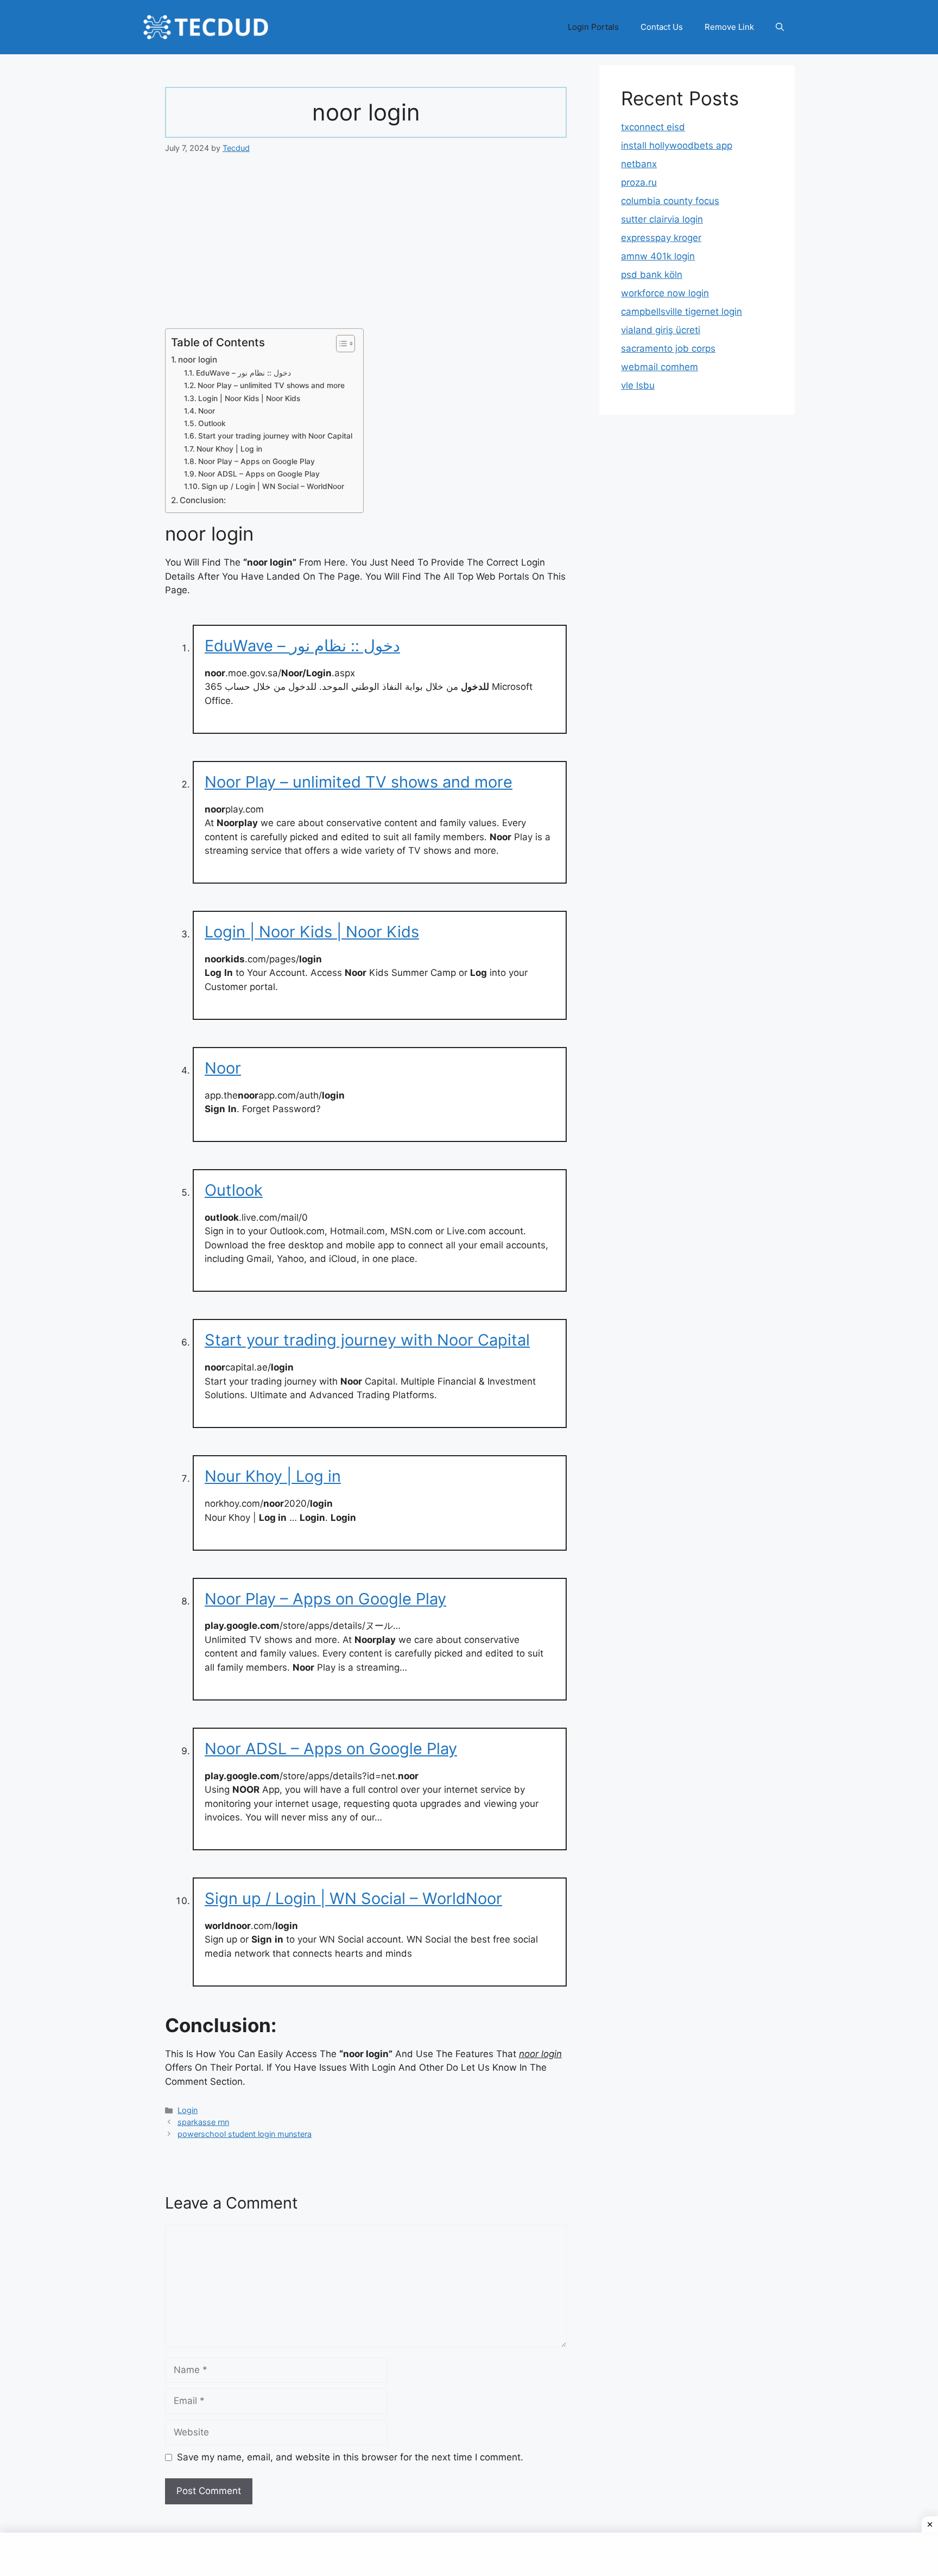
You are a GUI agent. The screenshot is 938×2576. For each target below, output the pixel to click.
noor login (198, 360)
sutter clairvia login (662, 219)
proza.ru (639, 182)
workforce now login (665, 293)
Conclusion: (203, 500)
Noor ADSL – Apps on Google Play (259, 474)
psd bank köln (652, 275)
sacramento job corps (668, 348)
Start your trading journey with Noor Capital (275, 436)
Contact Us (662, 27)
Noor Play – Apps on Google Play (256, 461)
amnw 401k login (658, 256)
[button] (780, 27)
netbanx (639, 164)
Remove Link (729, 27)
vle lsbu (638, 385)
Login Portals (593, 27)
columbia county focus (670, 201)
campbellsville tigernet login (682, 312)
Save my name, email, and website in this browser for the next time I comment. (350, 2457)
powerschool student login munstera (245, 2134)
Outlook (212, 423)
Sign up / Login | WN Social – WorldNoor (273, 486)
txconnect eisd (653, 127)
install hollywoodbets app (677, 145)
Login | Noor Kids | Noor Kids (249, 398)
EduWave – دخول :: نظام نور (243, 373)
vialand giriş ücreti (661, 330)
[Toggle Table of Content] (340, 344)
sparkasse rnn (203, 2122)
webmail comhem (660, 367)
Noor (207, 411)
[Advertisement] (366, 248)
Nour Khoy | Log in (229, 449)
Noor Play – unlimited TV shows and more (271, 385)
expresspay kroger (661, 238)
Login (188, 2110)
